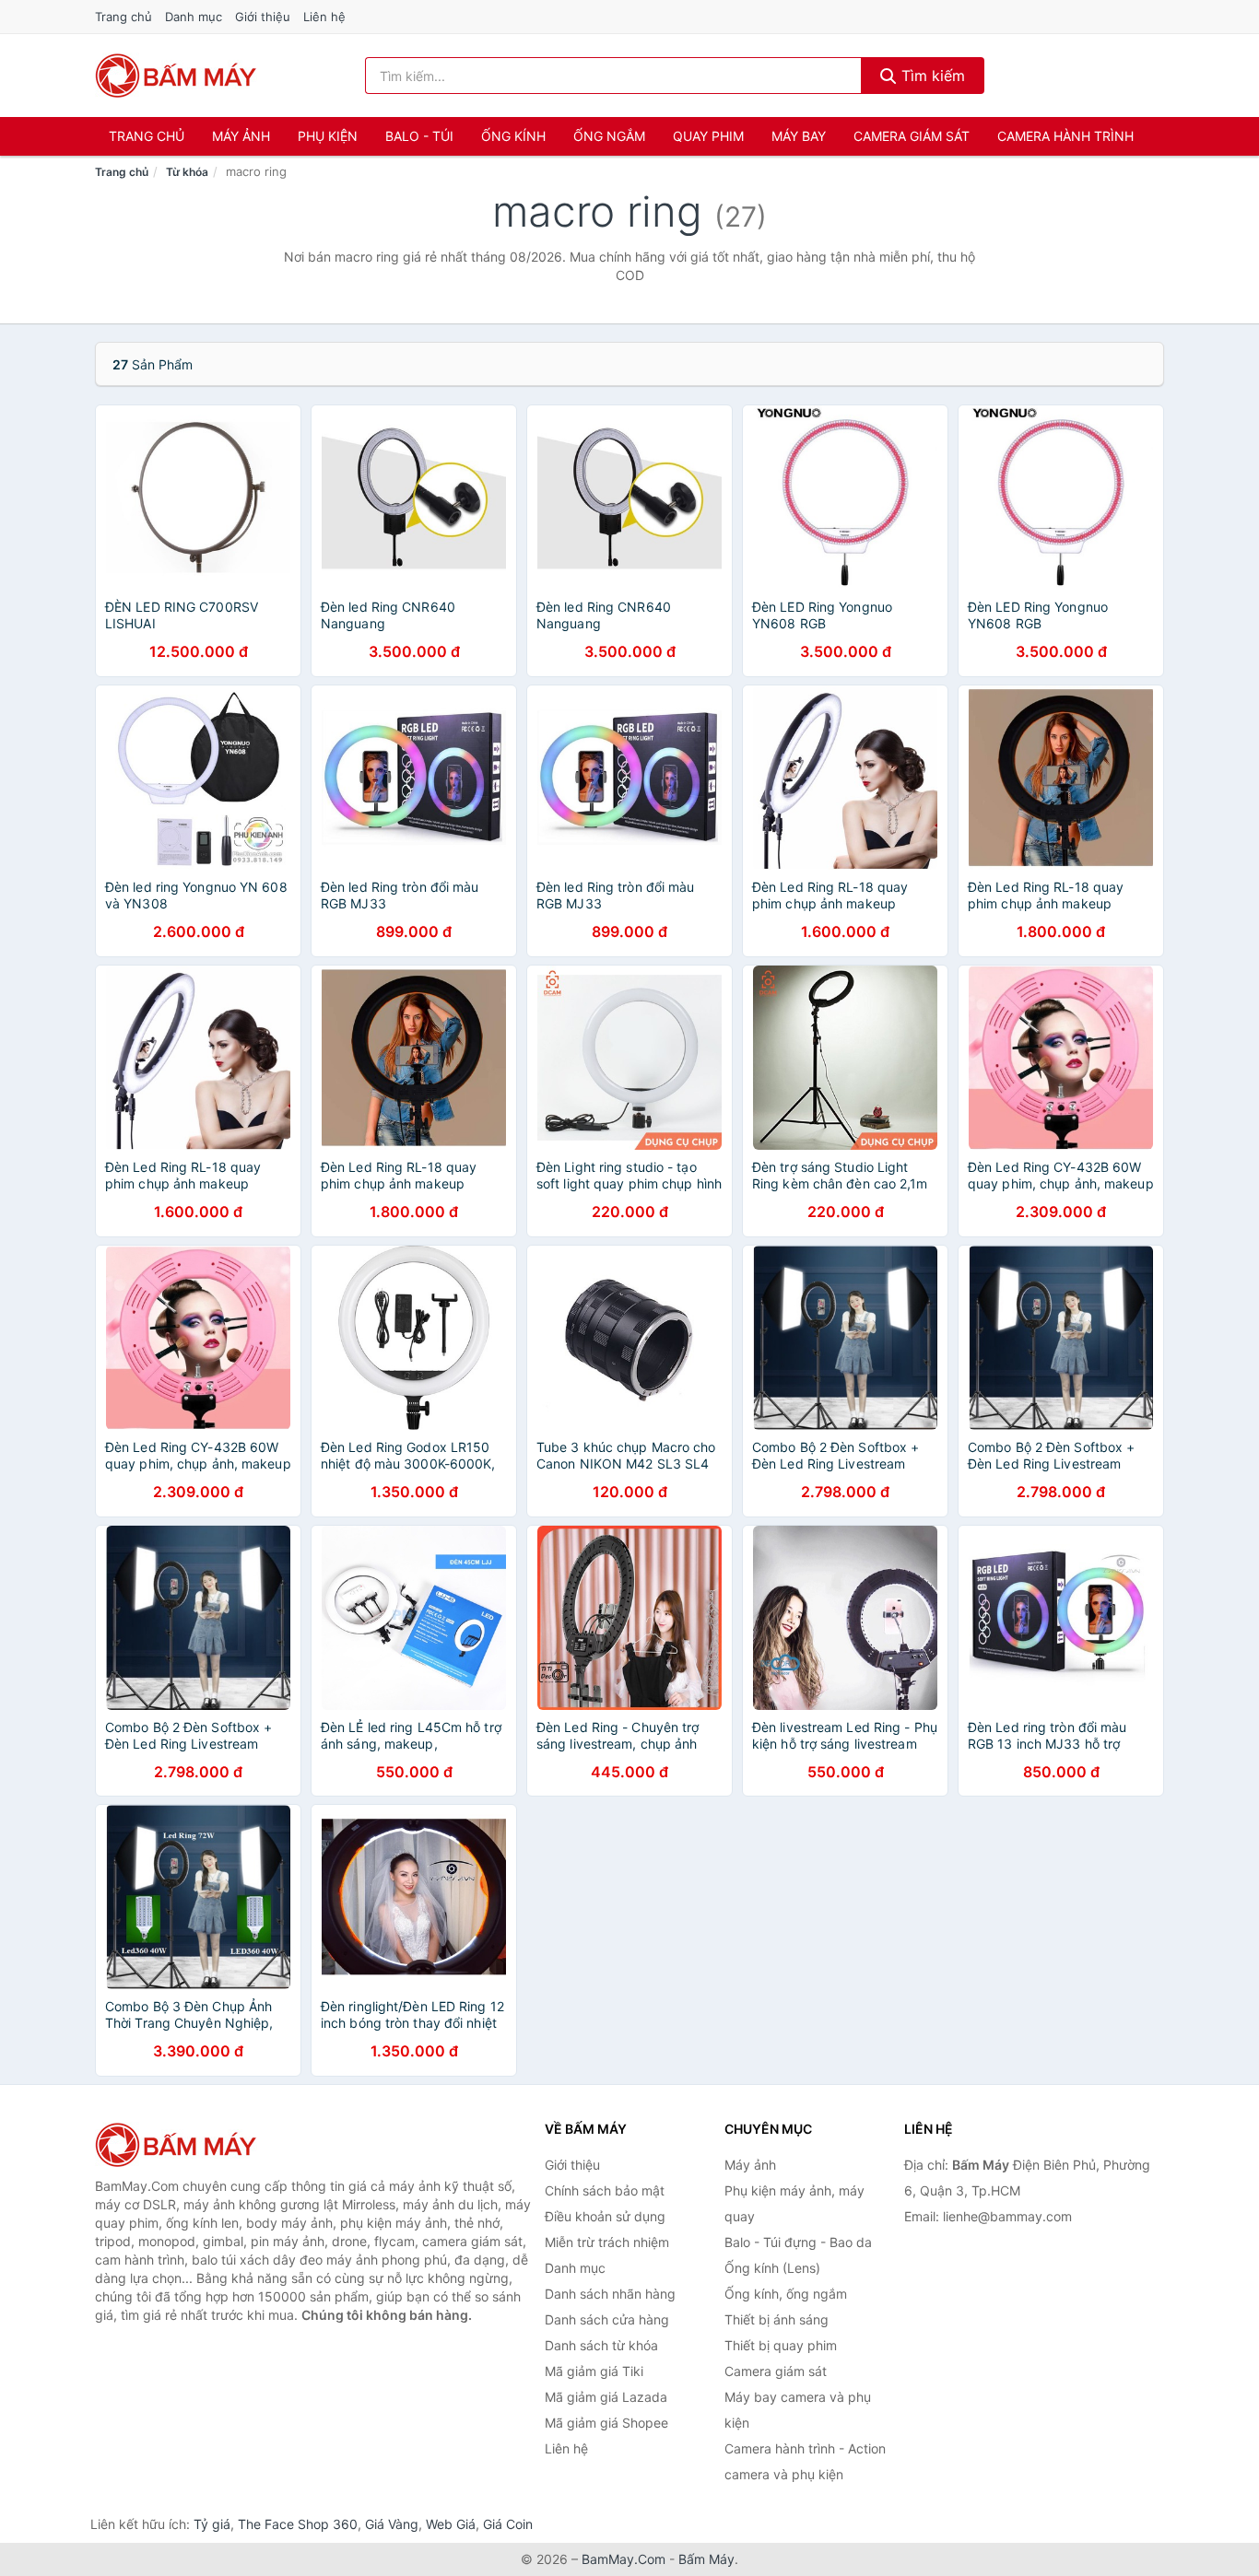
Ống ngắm (609, 136)
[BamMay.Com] (176, 76)
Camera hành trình (1065, 136)
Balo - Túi (419, 136)
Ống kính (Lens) (772, 2268)
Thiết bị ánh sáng (777, 2319)
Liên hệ (324, 17)
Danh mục (194, 17)
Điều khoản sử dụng (605, 2216)
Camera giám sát (912, 136)
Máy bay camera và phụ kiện (798, 2410)
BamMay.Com (624, 2559)
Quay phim (708, 136)
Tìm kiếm (931, 76)
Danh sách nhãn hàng (610, 2294)
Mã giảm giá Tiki (594, 2371)
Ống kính (513, 136)
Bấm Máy (706, 2559)
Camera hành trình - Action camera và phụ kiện (805, 2461)
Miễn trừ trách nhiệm (607, 2242)
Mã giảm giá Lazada (606, 2397)
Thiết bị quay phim (781, 2345)
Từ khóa (187, 172)
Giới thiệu (263, 17)
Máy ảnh (241, 136)
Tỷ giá (212, 2524)
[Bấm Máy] (187, 2145)
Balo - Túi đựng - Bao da (798, 2242)
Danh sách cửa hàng (607, 2319)
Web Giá (451, 2524)
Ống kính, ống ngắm (786, 2294)
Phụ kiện (328, 136)
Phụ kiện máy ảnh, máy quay (794, 2203)
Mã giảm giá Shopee (606, 2423)
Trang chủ (124, 17)
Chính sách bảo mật (605, 2190)
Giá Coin (508, 2524)
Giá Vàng (392, 2524)
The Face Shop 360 (298, 2524)
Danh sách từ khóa (601, 2345)
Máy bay (799, 136)
